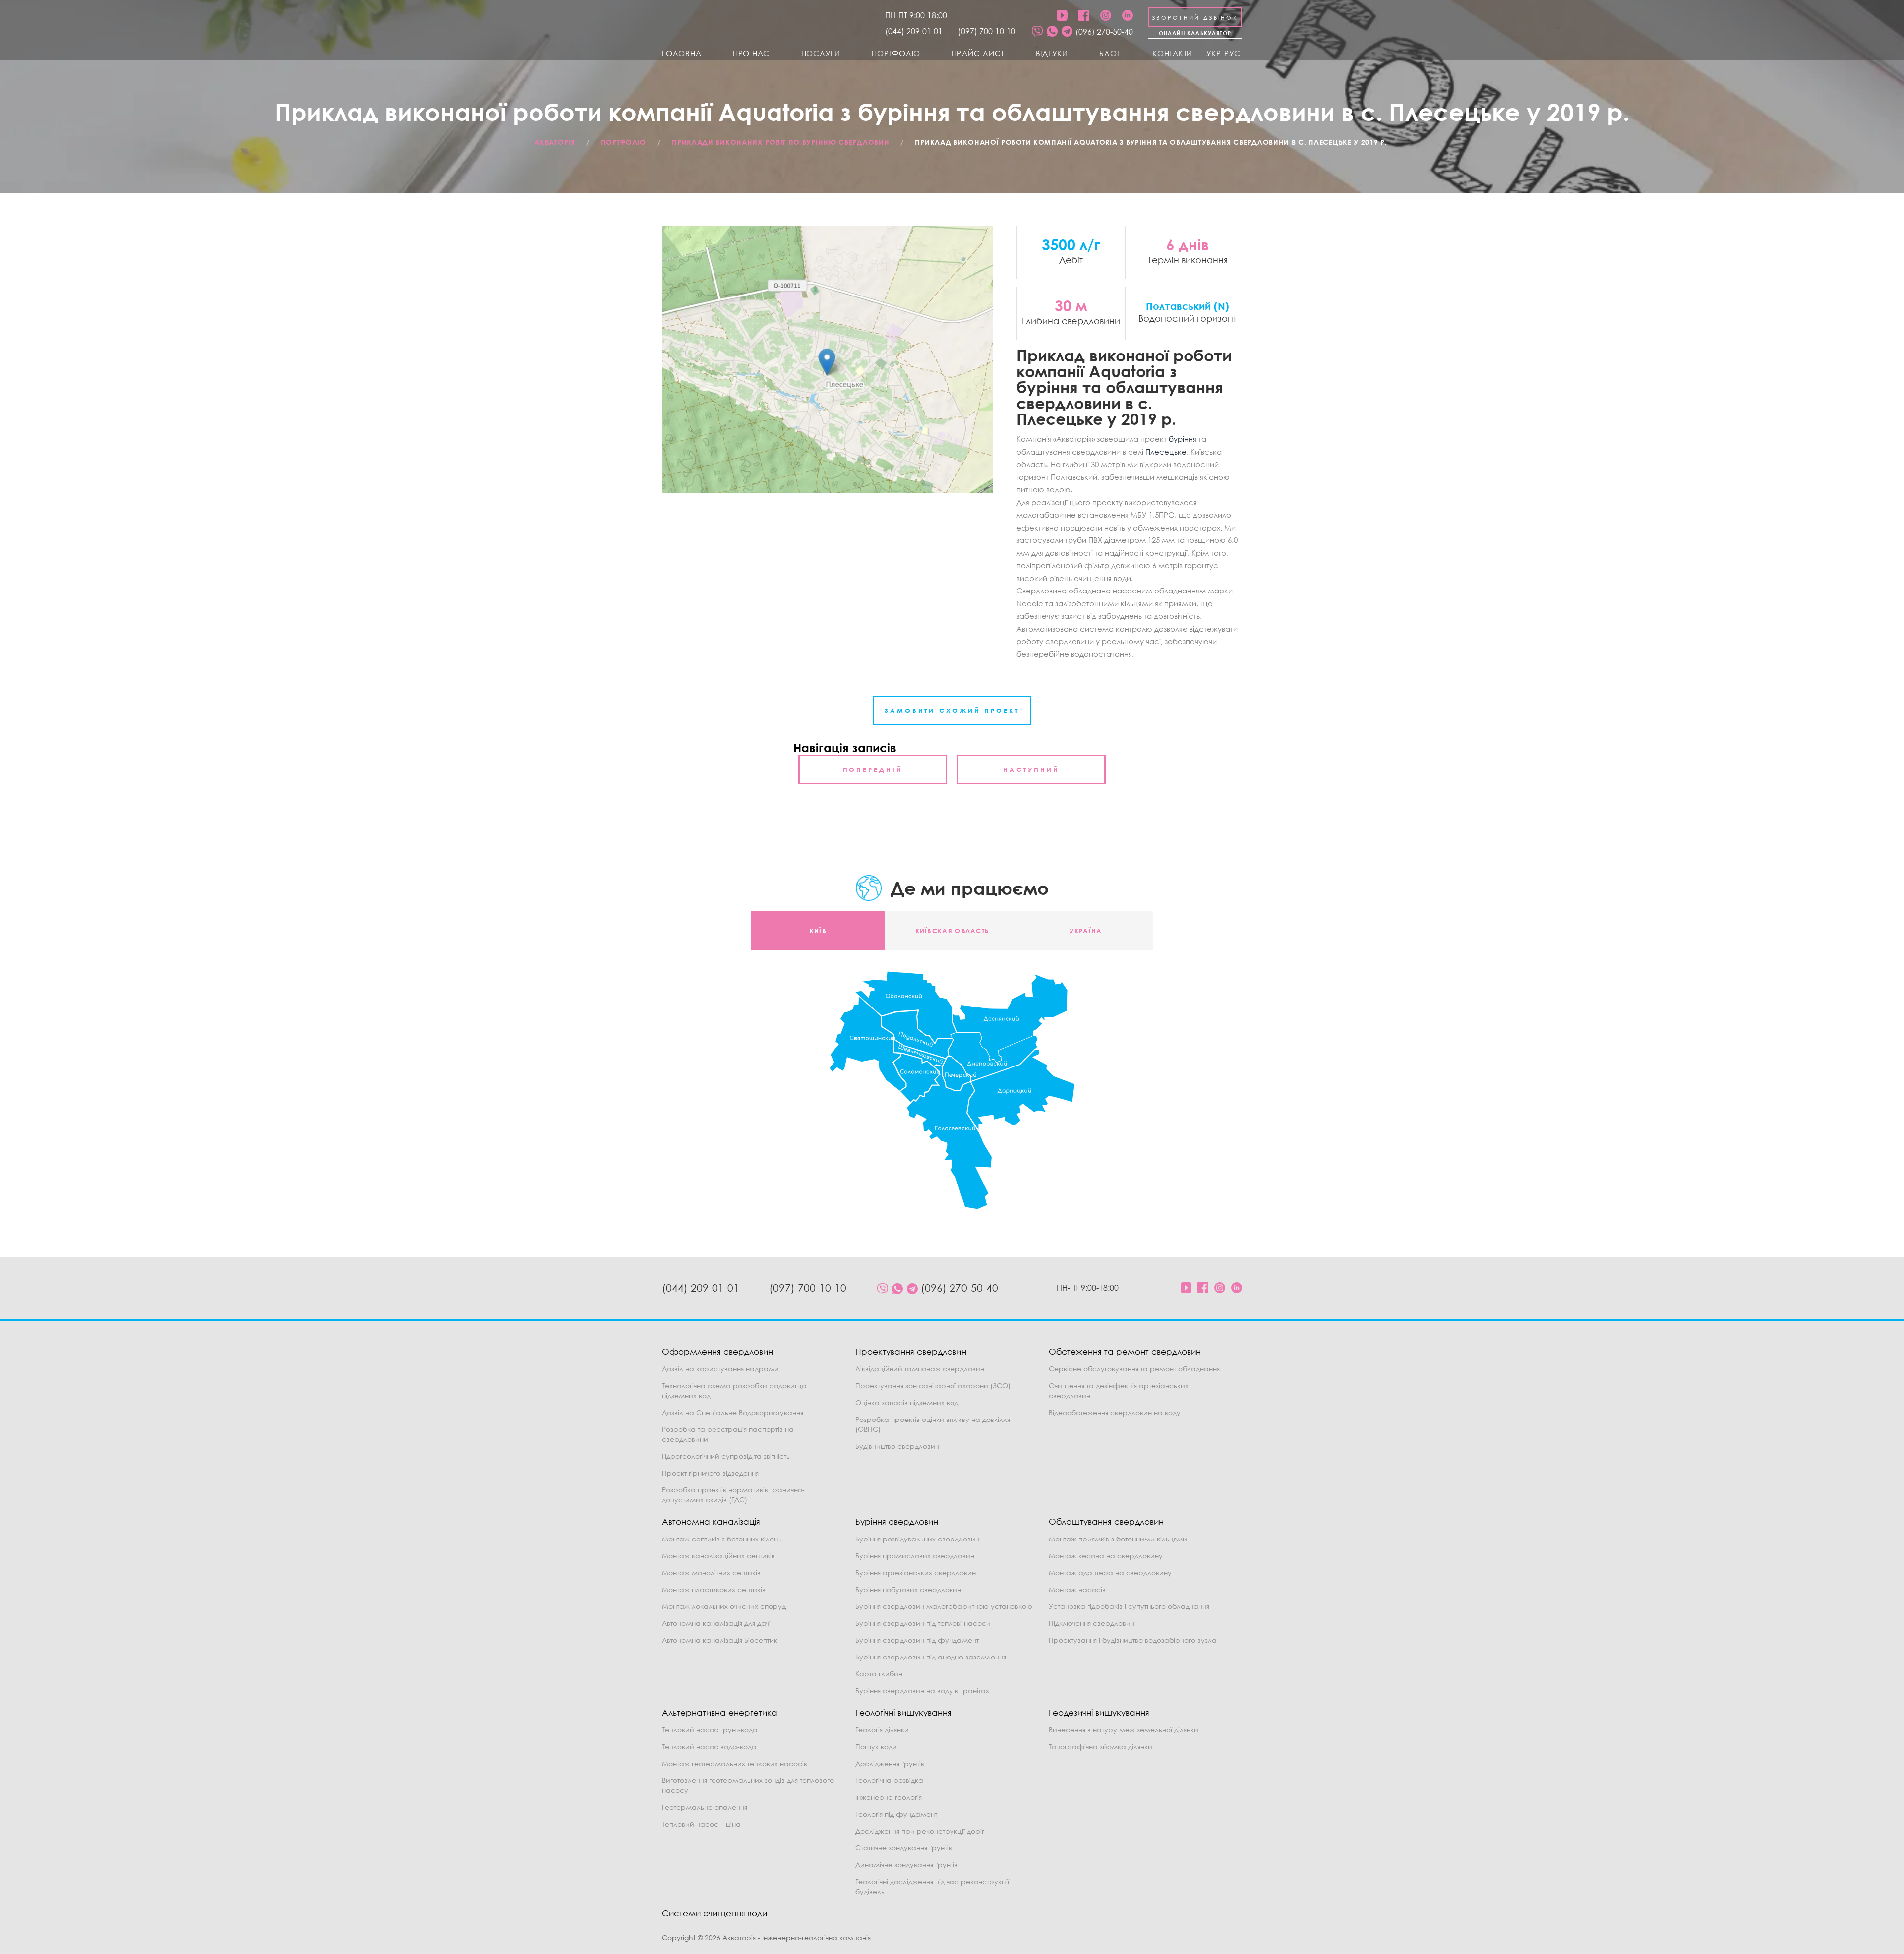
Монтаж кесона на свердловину (1106, 1556)
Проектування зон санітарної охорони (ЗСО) (933, 1386)
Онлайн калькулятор (1195, 33)
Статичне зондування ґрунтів (904, 1848)
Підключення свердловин (1092, 1623)
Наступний (1031, 770)
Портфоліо (896, 53)
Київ (818, 931)
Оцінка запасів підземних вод (907, 1402)
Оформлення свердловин (717, 1351)
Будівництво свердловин (897, 1446)
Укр (1214, 53)
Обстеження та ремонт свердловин (1125, 1351)
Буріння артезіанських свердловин (916, 1572)
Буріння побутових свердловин (908, 1589)
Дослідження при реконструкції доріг (920, 1831)
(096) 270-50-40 (1104, 32)
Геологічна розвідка (889, 1780)
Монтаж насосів (1077, 1589)
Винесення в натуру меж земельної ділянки (1124, 1730)
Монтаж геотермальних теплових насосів (735, 1763)
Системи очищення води (714, 1913)
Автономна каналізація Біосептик (720, 1640)
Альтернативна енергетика (720, 1712)
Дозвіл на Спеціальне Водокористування (733, 1412)
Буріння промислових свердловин (915, 1556)
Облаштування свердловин (1106, 1521)
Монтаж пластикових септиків (714, 1589)
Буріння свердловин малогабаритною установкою (944, 1606)
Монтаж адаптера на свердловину (1110, 1572)
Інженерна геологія (889, 1797)
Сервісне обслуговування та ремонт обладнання (1134, 1369)
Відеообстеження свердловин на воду (1115, 1412)
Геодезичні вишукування (1099, 1712)
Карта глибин (879, 1674)
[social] (1037, 32)
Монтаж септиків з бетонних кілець (722, 1539)
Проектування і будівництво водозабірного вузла (1133, 1640)
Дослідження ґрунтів (890, 1763)
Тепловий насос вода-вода (709, 1747)
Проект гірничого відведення (710, 1473)
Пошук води (876, 1747)
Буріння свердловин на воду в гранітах (922, 1690)
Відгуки (1052, 53)
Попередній (873, 770)
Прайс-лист (978, 53)
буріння (1183, 439)
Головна (682, 53)
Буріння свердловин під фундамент (917, 1640)
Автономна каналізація (711, 1521)
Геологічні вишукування (903, 1712)
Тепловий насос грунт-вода (710, 1730)
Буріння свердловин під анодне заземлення (931, 1657)
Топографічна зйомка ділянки (1101, 1747)
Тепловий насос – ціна (701, 1824)
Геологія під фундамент (896, 1814)
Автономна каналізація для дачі (716, 1623)
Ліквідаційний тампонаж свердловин (920, 1369)
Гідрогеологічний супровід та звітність (726, 1456)
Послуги (821, 53)
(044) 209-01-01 (914, 31)
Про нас (751, 53)
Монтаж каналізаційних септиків (718, 1556)
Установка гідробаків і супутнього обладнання (1129, 1606)
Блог (1110, 53)
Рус (1232, 53)
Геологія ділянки (882, 1730)
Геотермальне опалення (705, 1807)
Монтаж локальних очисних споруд (724, 1606)
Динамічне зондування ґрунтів (907, 1865)
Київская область (952, 931)
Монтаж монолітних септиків (711, 1572)
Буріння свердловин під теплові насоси (923, 1623)
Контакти (1172, 53)
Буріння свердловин (897, 1521)
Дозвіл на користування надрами (720, 1369)
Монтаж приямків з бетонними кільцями (1118, 1539)
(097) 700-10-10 (987, 31)
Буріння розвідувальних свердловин (917, 1539)
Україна (1086, 931)
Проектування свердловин (911, 1351)
